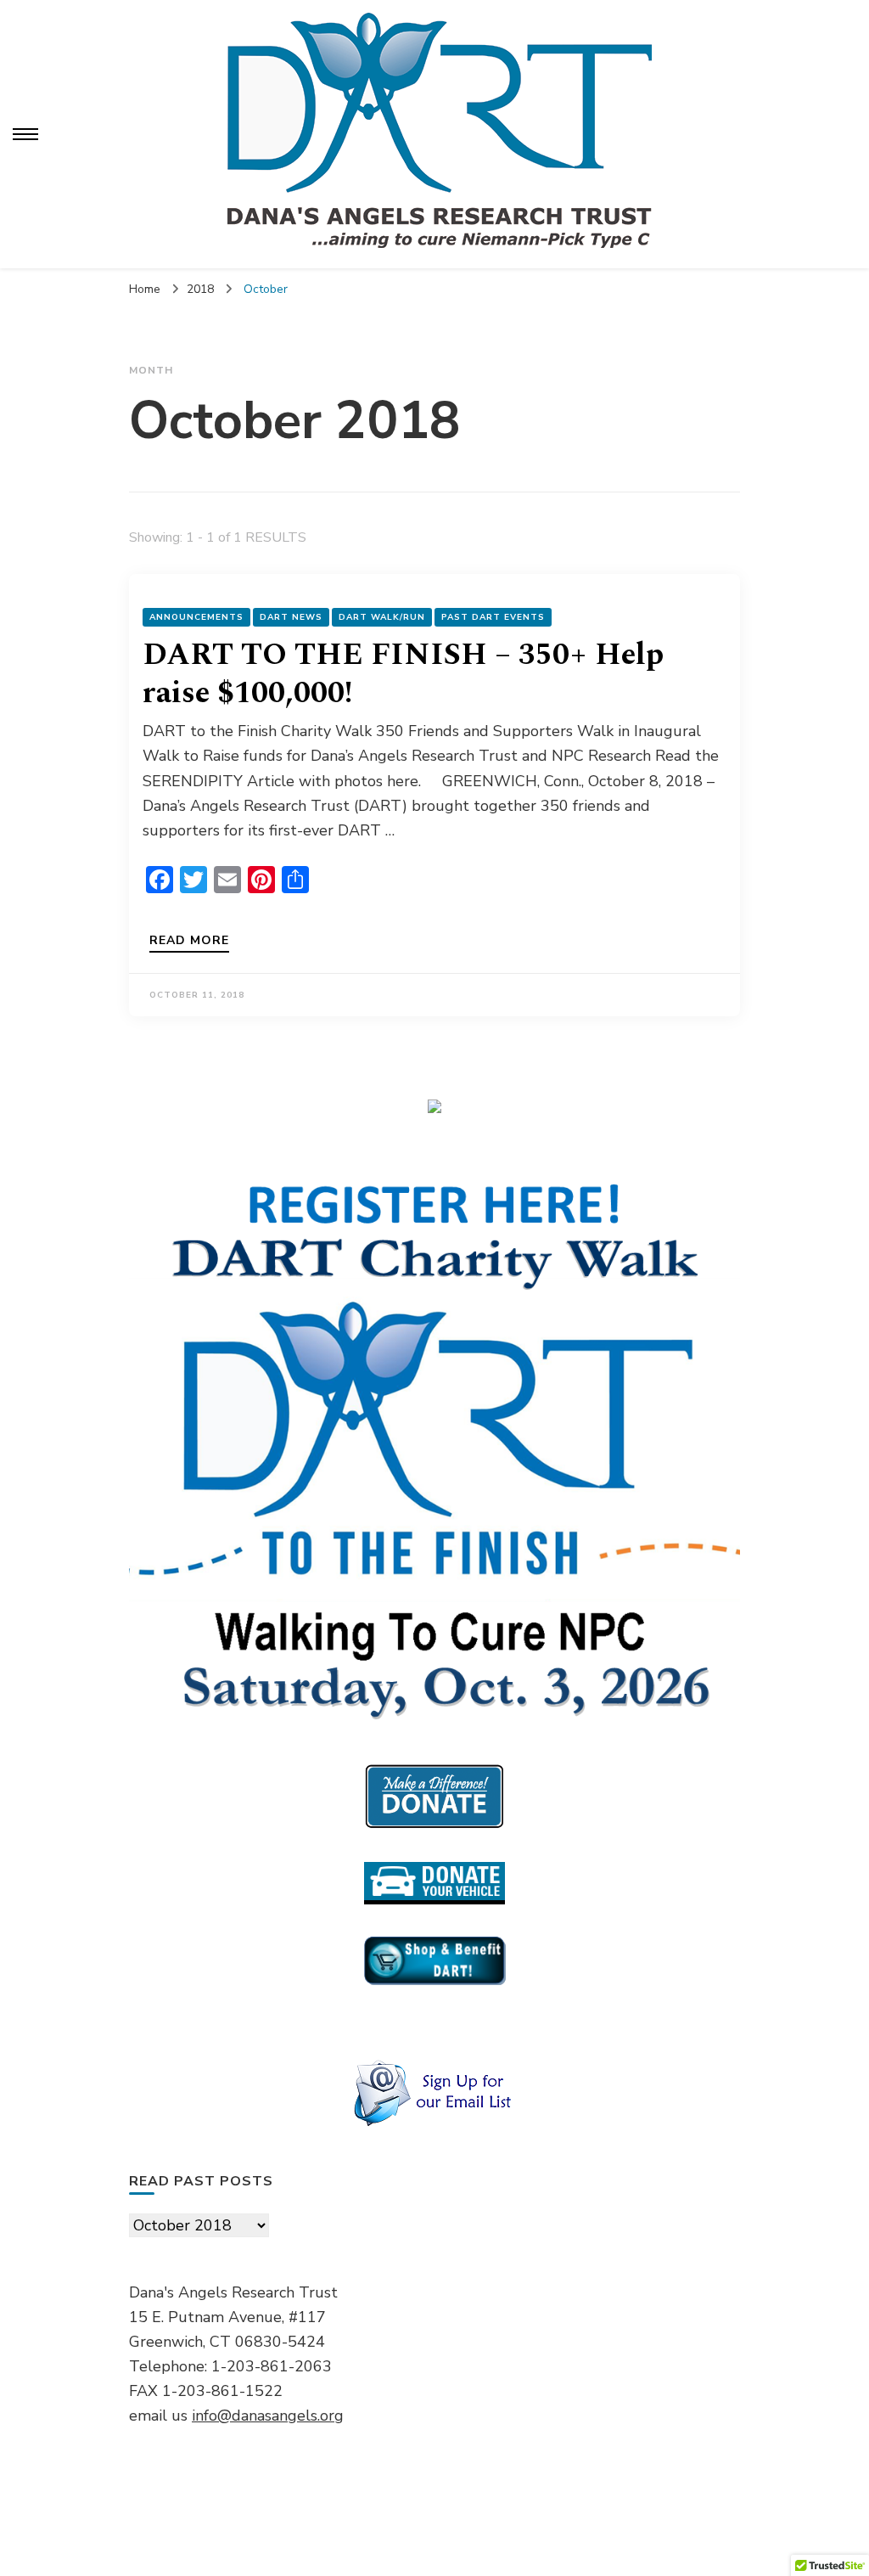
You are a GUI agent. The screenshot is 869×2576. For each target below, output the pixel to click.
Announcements (196, 617)
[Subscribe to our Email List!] (434, 2094)
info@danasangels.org (268, 2416)
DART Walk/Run (382, 617)
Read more (189, 942)
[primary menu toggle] (25, 134)
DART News (291, 617)
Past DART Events (493, 617)
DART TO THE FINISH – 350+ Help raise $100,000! (403, 674)
